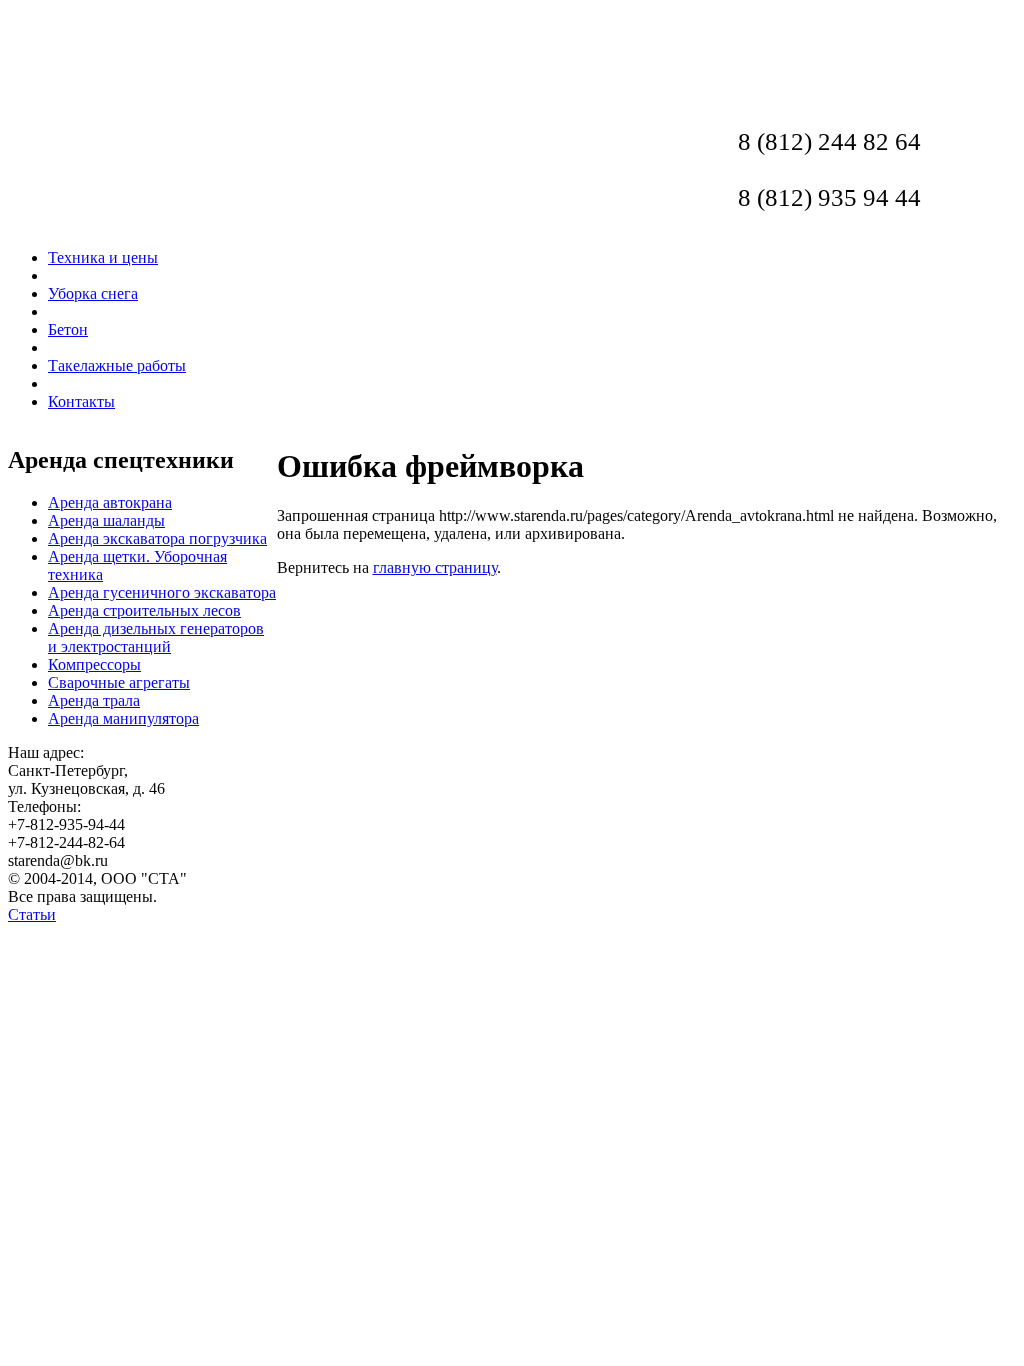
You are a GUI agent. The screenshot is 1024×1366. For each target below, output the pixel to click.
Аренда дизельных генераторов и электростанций (156, 637)
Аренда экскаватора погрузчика (157, 538)
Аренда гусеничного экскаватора (162, 592)
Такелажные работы (117, 365)
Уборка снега (93, 293)
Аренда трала (94, 700)
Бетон (68, 329)
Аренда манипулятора (123, 718)
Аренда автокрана (110, 502)
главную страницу (435, 567)
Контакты (81, 401)
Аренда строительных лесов (144, 610)
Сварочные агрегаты (119, 682)
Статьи (32, 914)
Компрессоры (94, 664)
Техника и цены (103, 257)
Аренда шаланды (106, 520)
